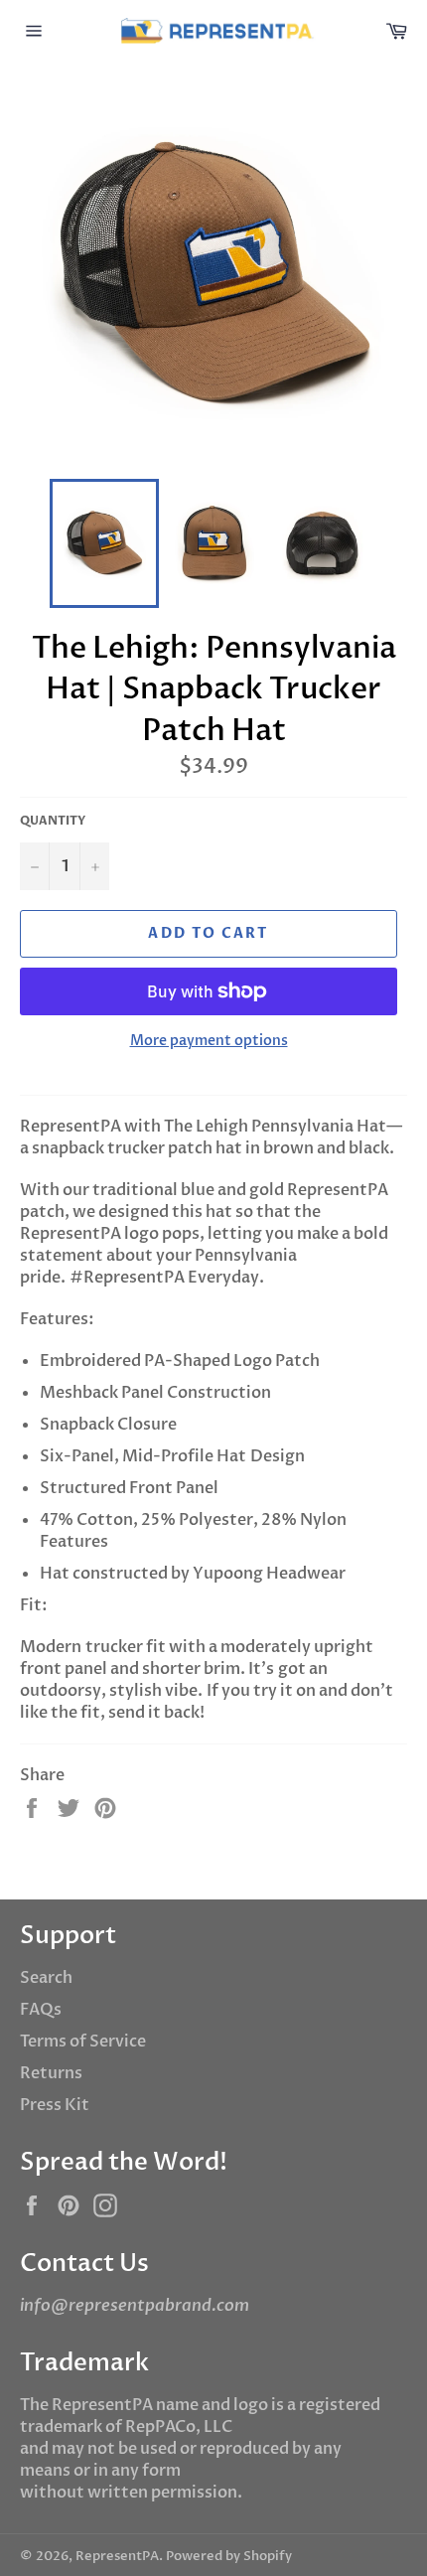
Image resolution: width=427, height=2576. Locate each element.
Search (46, 1978)
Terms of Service (83, 2042)
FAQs (41, 2010)
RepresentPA (117, 2556)
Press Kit (55, 2105)
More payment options (209, 1041)
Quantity (53, 821)
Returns (51, 2073)
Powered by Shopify (229, 2556)
